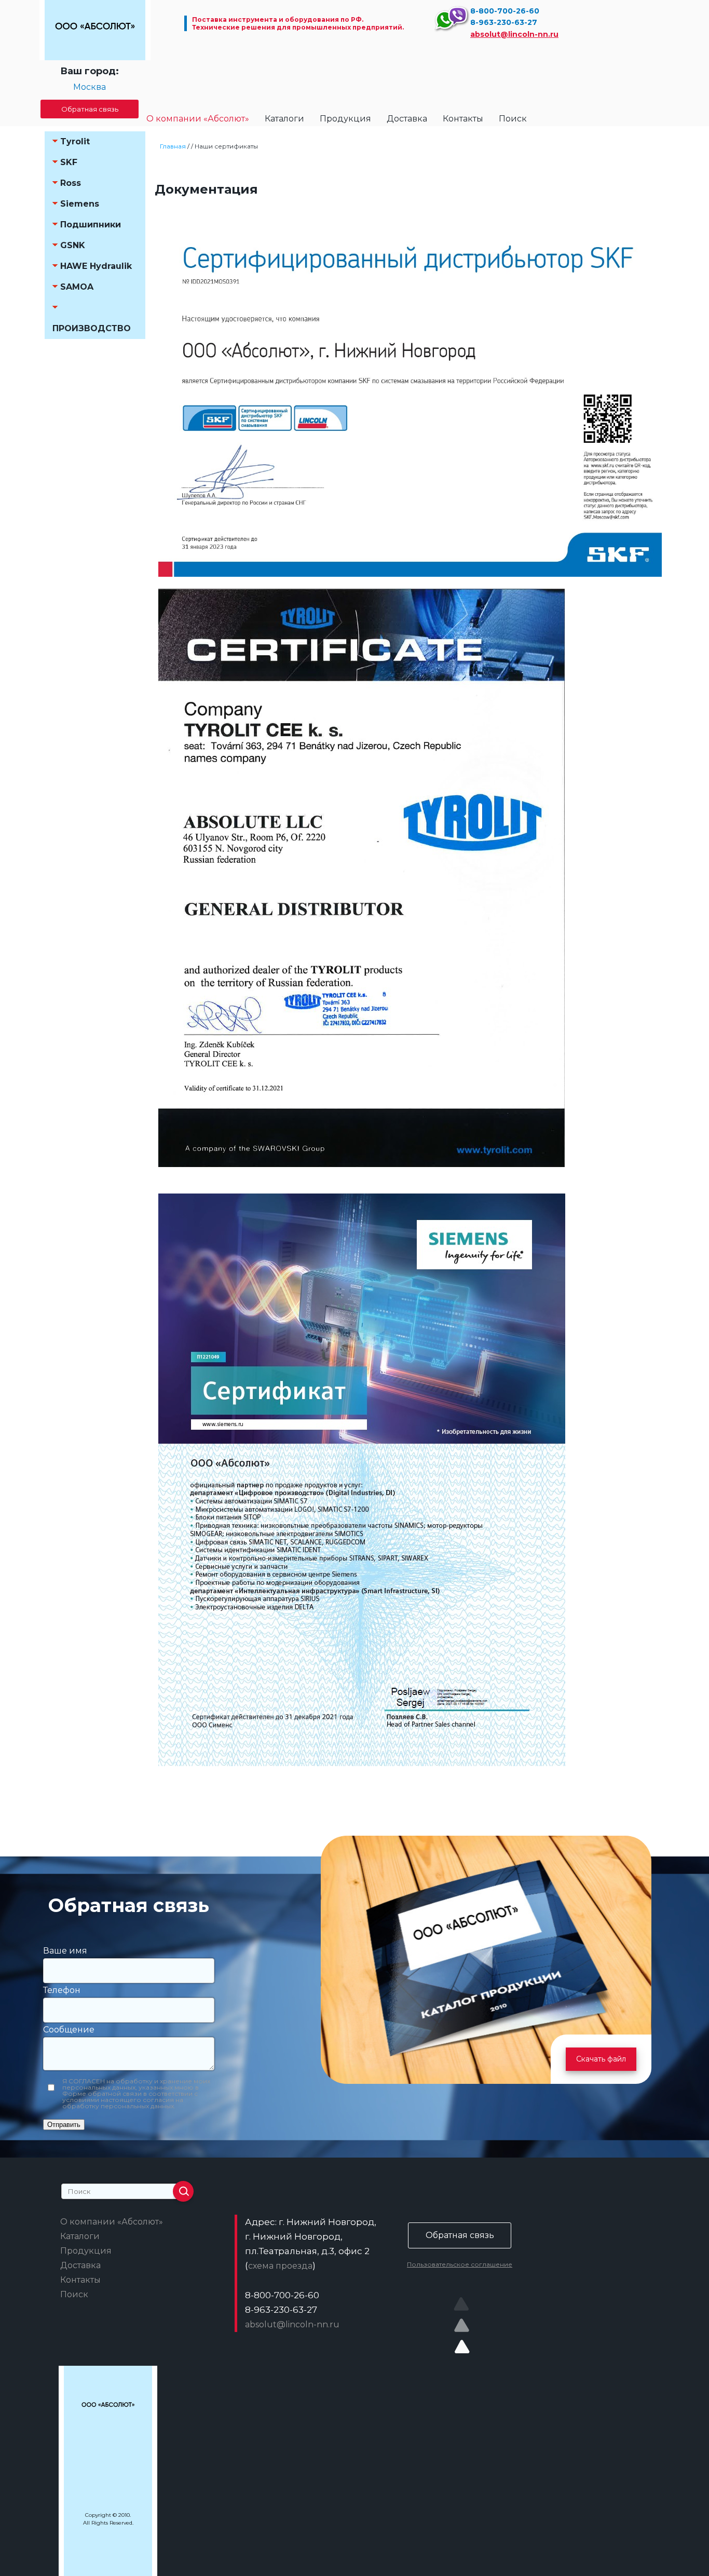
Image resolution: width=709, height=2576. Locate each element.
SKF (69, 162)
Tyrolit (75, 141)
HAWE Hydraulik (96, 266)
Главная (173, 146)
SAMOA (77, 287)
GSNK (73, 245)
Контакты (463, 119)
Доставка (407, 119)
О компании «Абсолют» (198, 119)
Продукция (345, 119)
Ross (71, 183)
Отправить (64, 2125)
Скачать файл (601, 2059)
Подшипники (91, 225)
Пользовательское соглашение (460, 2264)
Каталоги (284, 119)
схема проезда (280, 2266)
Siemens (80, 204)
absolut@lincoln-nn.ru (514, 34)
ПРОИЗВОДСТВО (92, 328)
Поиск (513, 119)
